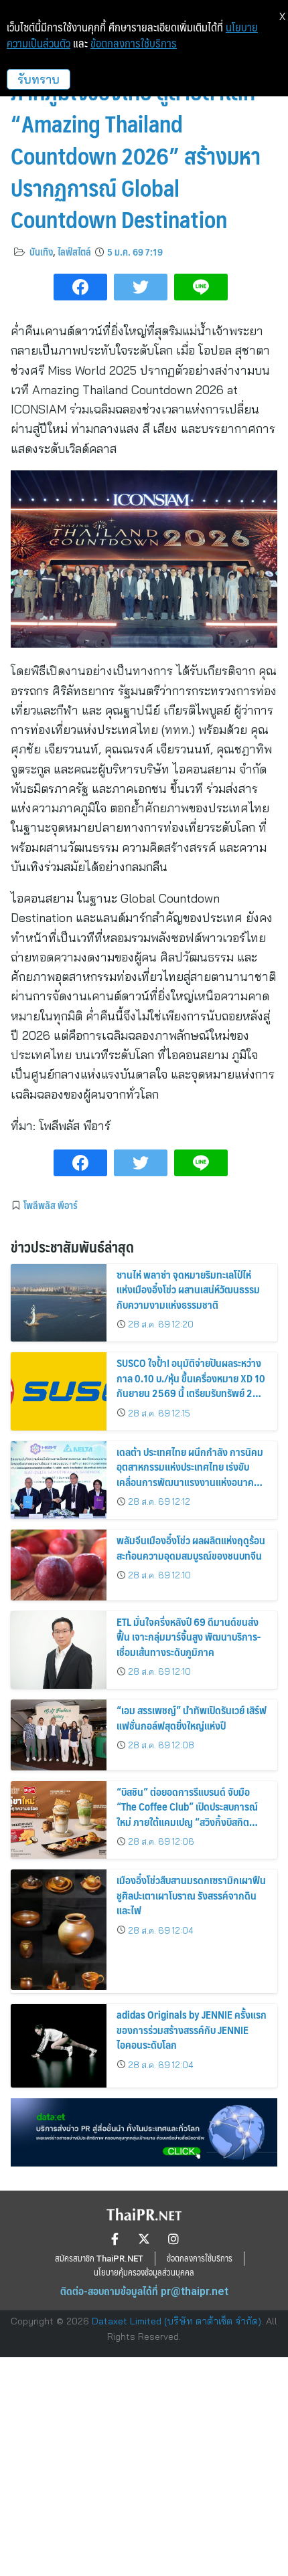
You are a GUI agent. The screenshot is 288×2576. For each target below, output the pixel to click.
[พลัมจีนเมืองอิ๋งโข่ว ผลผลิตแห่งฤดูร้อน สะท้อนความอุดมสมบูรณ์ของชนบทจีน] (59, 1565)
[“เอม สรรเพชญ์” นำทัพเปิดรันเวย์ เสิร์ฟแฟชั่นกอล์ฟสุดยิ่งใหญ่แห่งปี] (59, 1735)
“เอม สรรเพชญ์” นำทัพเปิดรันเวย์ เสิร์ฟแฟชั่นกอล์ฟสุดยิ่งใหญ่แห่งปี (192, 1717)
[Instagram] (173, 2239)
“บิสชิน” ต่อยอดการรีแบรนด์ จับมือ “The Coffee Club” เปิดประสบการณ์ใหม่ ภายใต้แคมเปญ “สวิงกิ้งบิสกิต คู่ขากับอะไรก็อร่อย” (187, 1814)
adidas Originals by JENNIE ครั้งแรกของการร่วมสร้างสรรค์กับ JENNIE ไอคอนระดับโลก (192, 2029)
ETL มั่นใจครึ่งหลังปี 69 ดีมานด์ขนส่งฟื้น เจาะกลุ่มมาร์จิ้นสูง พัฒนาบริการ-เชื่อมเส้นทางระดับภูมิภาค (189, 1637)
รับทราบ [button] (39, 79)
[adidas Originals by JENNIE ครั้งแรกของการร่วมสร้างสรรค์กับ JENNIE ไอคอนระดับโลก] (59, 2045)
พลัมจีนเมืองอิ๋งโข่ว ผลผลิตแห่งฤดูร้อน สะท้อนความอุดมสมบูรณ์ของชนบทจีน (191, 1547)
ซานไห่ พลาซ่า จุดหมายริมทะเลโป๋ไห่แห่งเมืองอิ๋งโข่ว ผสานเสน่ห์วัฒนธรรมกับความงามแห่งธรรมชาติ (188, 1289)
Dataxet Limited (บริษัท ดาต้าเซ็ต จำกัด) (176, 2321)
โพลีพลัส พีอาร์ (51, 1205)
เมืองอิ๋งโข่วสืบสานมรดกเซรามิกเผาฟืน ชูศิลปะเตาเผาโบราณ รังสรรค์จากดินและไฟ (191, 1895)
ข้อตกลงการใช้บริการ (134, 43)
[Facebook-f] (115, 2239)
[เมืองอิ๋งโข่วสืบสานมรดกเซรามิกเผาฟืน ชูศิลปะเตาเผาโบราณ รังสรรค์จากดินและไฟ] (59, 1930)
